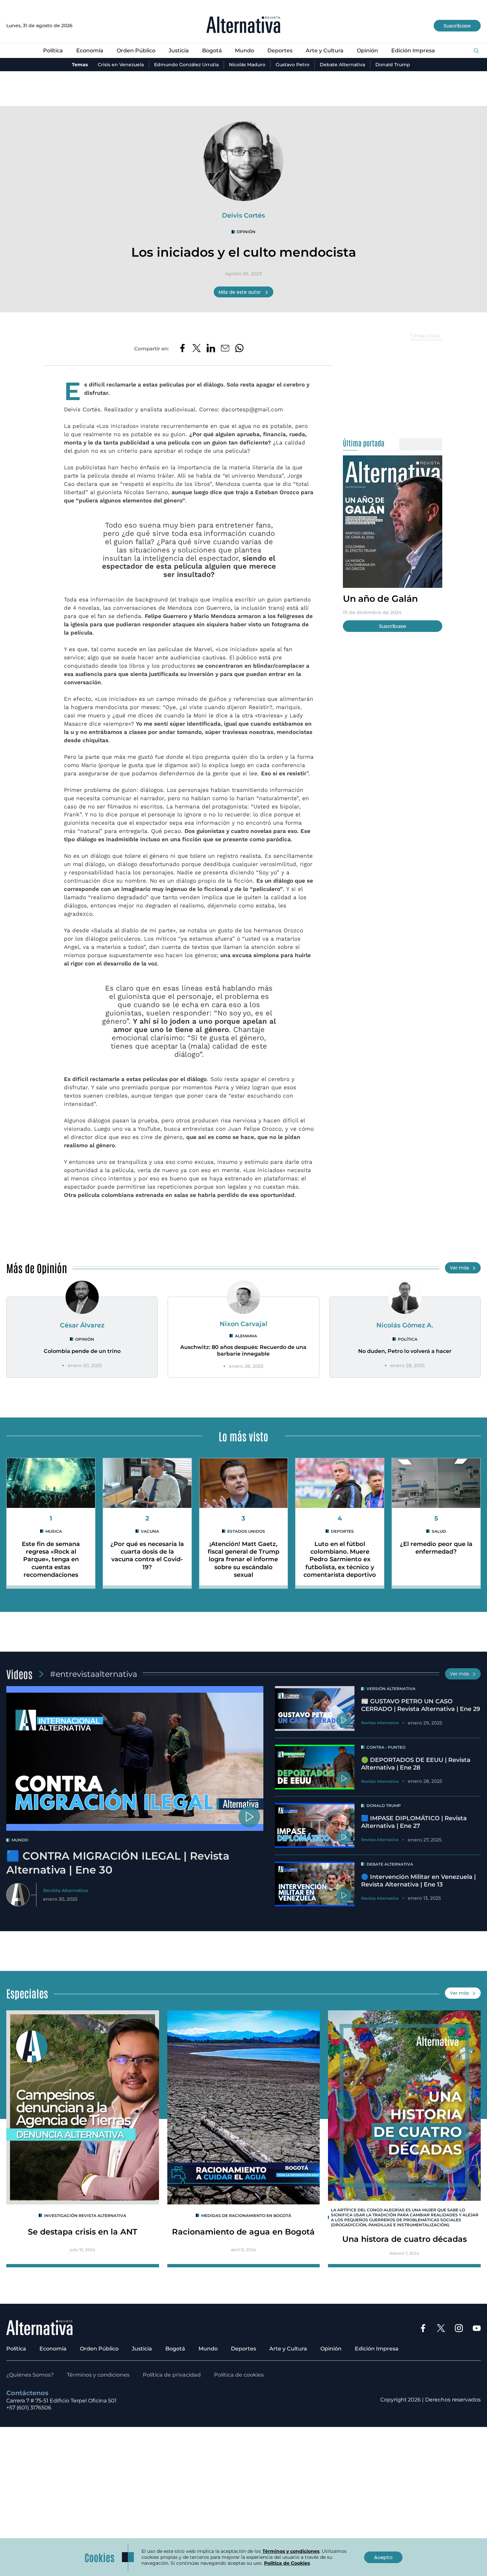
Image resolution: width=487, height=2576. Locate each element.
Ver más (460, 1268)
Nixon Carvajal (243, 1324)
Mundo (244, 51)
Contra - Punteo (386, 1747)
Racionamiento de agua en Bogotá (243, 2232)
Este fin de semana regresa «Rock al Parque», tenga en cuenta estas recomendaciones (51, 1559)
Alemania (246, 1336)
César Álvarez (82, 1325)
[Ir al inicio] (243, 26)
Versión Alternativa (391, 1689)
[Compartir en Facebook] (182, 349)
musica (54, 1531)
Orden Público (136, 51)
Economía (90, 51)
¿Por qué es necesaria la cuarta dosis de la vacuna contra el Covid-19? (147, 1556)
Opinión (367, 51)
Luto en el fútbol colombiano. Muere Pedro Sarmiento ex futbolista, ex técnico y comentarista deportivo (340, 1559)
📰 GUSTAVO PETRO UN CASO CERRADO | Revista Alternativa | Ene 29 (421, 1705)
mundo (20, 1840)
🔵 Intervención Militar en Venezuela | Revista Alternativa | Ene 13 (418, 1881)
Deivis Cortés (243, 215)
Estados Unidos (246, 1531)
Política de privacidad (172, 2375)
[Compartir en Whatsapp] (239, 349)
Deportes (280, 51)
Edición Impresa (413, 51)
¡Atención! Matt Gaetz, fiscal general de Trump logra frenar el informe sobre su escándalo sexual (243, 1559)
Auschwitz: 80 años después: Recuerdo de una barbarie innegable (243, 1351)
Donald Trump (393, 65)
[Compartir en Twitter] (197, 349)
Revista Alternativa (65, 1890)
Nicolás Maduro (247, 65)
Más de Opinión (37, 1268)
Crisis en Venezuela (121, 65)
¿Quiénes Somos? (30, 2375)
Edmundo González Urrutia (186, 65)
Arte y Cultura (325, 51)
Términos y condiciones (98, 2375)
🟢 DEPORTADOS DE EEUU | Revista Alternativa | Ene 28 (416, 1764)
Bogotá (212, 51)
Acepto (383, 2557)
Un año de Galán (380, 599)
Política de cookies (239, 2375)
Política (53, 51)
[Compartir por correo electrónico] (225, 349)
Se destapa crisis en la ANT (82, 2232)
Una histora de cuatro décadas (405, 2239)
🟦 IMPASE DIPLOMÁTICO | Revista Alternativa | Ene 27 (414, 1822)
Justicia (179, 51)
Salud (439, 1531)
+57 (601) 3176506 (29, 2408)
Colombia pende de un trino (82, 1351)
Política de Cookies (287, 2563)
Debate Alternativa (342, 65)
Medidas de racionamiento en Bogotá (246, 2215)
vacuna (150, 1531)
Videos (19, 1674)
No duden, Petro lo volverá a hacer (405, 1351)
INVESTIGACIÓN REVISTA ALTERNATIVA (85, 2215)
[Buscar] (476, 51)
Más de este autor (240, 292)
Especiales (27, 1993)
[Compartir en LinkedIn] (211, 349)
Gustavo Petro (293, 65)
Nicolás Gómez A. (405, 1325)
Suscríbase (457, 26)
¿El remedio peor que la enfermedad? (436, 1548)
